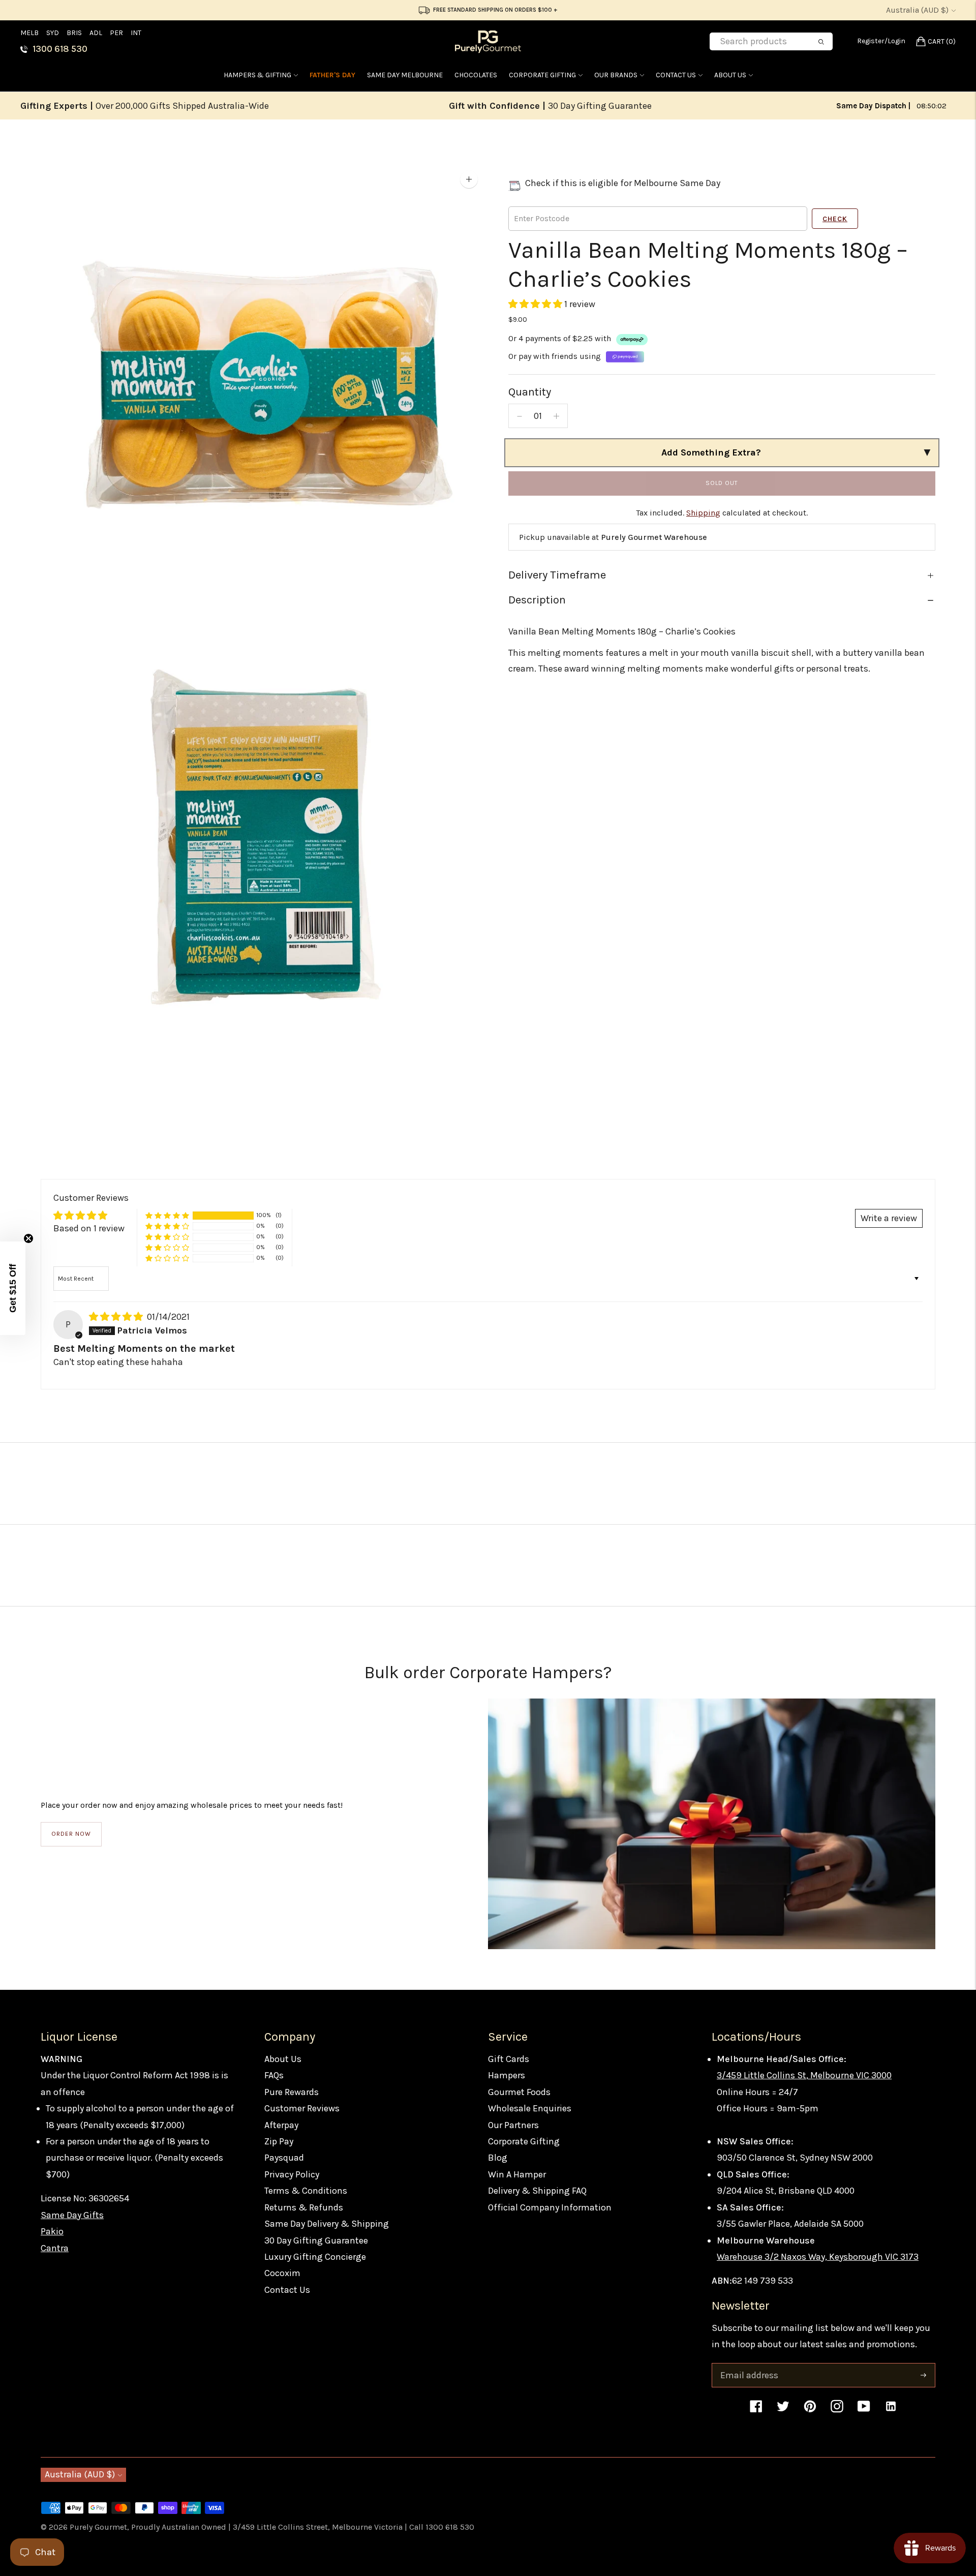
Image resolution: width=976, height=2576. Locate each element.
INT (136, 33)
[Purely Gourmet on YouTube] (864, 2411)
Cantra (55, 2248)
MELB (29, 33)
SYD (53, 33)
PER (116, 33)
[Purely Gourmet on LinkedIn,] (891, 2411)
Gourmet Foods (519, 2092)
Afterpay (281, 2125)
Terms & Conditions (306, 2191)
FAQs (274, 2075)
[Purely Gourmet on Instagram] (837, 2411)
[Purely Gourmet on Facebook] (756, 2411)
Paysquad (284, 2158)
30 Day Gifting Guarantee (316, 2240)
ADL (96, 33)
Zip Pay (279, 2141)
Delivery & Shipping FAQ (537, 2191)
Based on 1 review (89, 1228)
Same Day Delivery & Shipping (327, 2224)
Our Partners (513, 2125)
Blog (498, 2158)
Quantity (530, 392)
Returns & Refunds (304, 2207)
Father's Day (332, 75)
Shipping (703, 513)
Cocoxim (282, 2273)
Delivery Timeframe (557, 575)
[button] (536, 304)
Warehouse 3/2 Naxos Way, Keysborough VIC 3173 (818, 2257)
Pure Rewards (292, 2092)
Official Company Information (550, 2207)
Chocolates (476, 75)
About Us (730, 75)
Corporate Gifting (542, 75)
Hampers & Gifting (257, 75)
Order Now (71, 1834)
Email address (748, 2365)
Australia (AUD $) (917, 10)
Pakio (52, 2231)
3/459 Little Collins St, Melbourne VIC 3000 (804, 2075)
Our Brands (616, 75)
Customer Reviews (302, 2108)
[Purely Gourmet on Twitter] (783, 2411)
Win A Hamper (517, 2174)
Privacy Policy (292, 2174)
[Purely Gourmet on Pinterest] (810, 2411)
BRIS (74, 33)
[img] (117, 1317)
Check (835, 219)
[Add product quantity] (556, 416)
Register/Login (881, 41)
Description (537, 600)
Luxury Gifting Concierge (315, 2257)
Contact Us (676, 75)
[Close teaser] (28, 1238)
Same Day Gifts (72, 2215)
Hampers (507, 2075)
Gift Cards (509, 2059)
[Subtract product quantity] (520, 416)
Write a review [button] (889, 1218)
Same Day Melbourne (405, 75)
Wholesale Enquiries (530, 2108)
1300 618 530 (60, 49)
